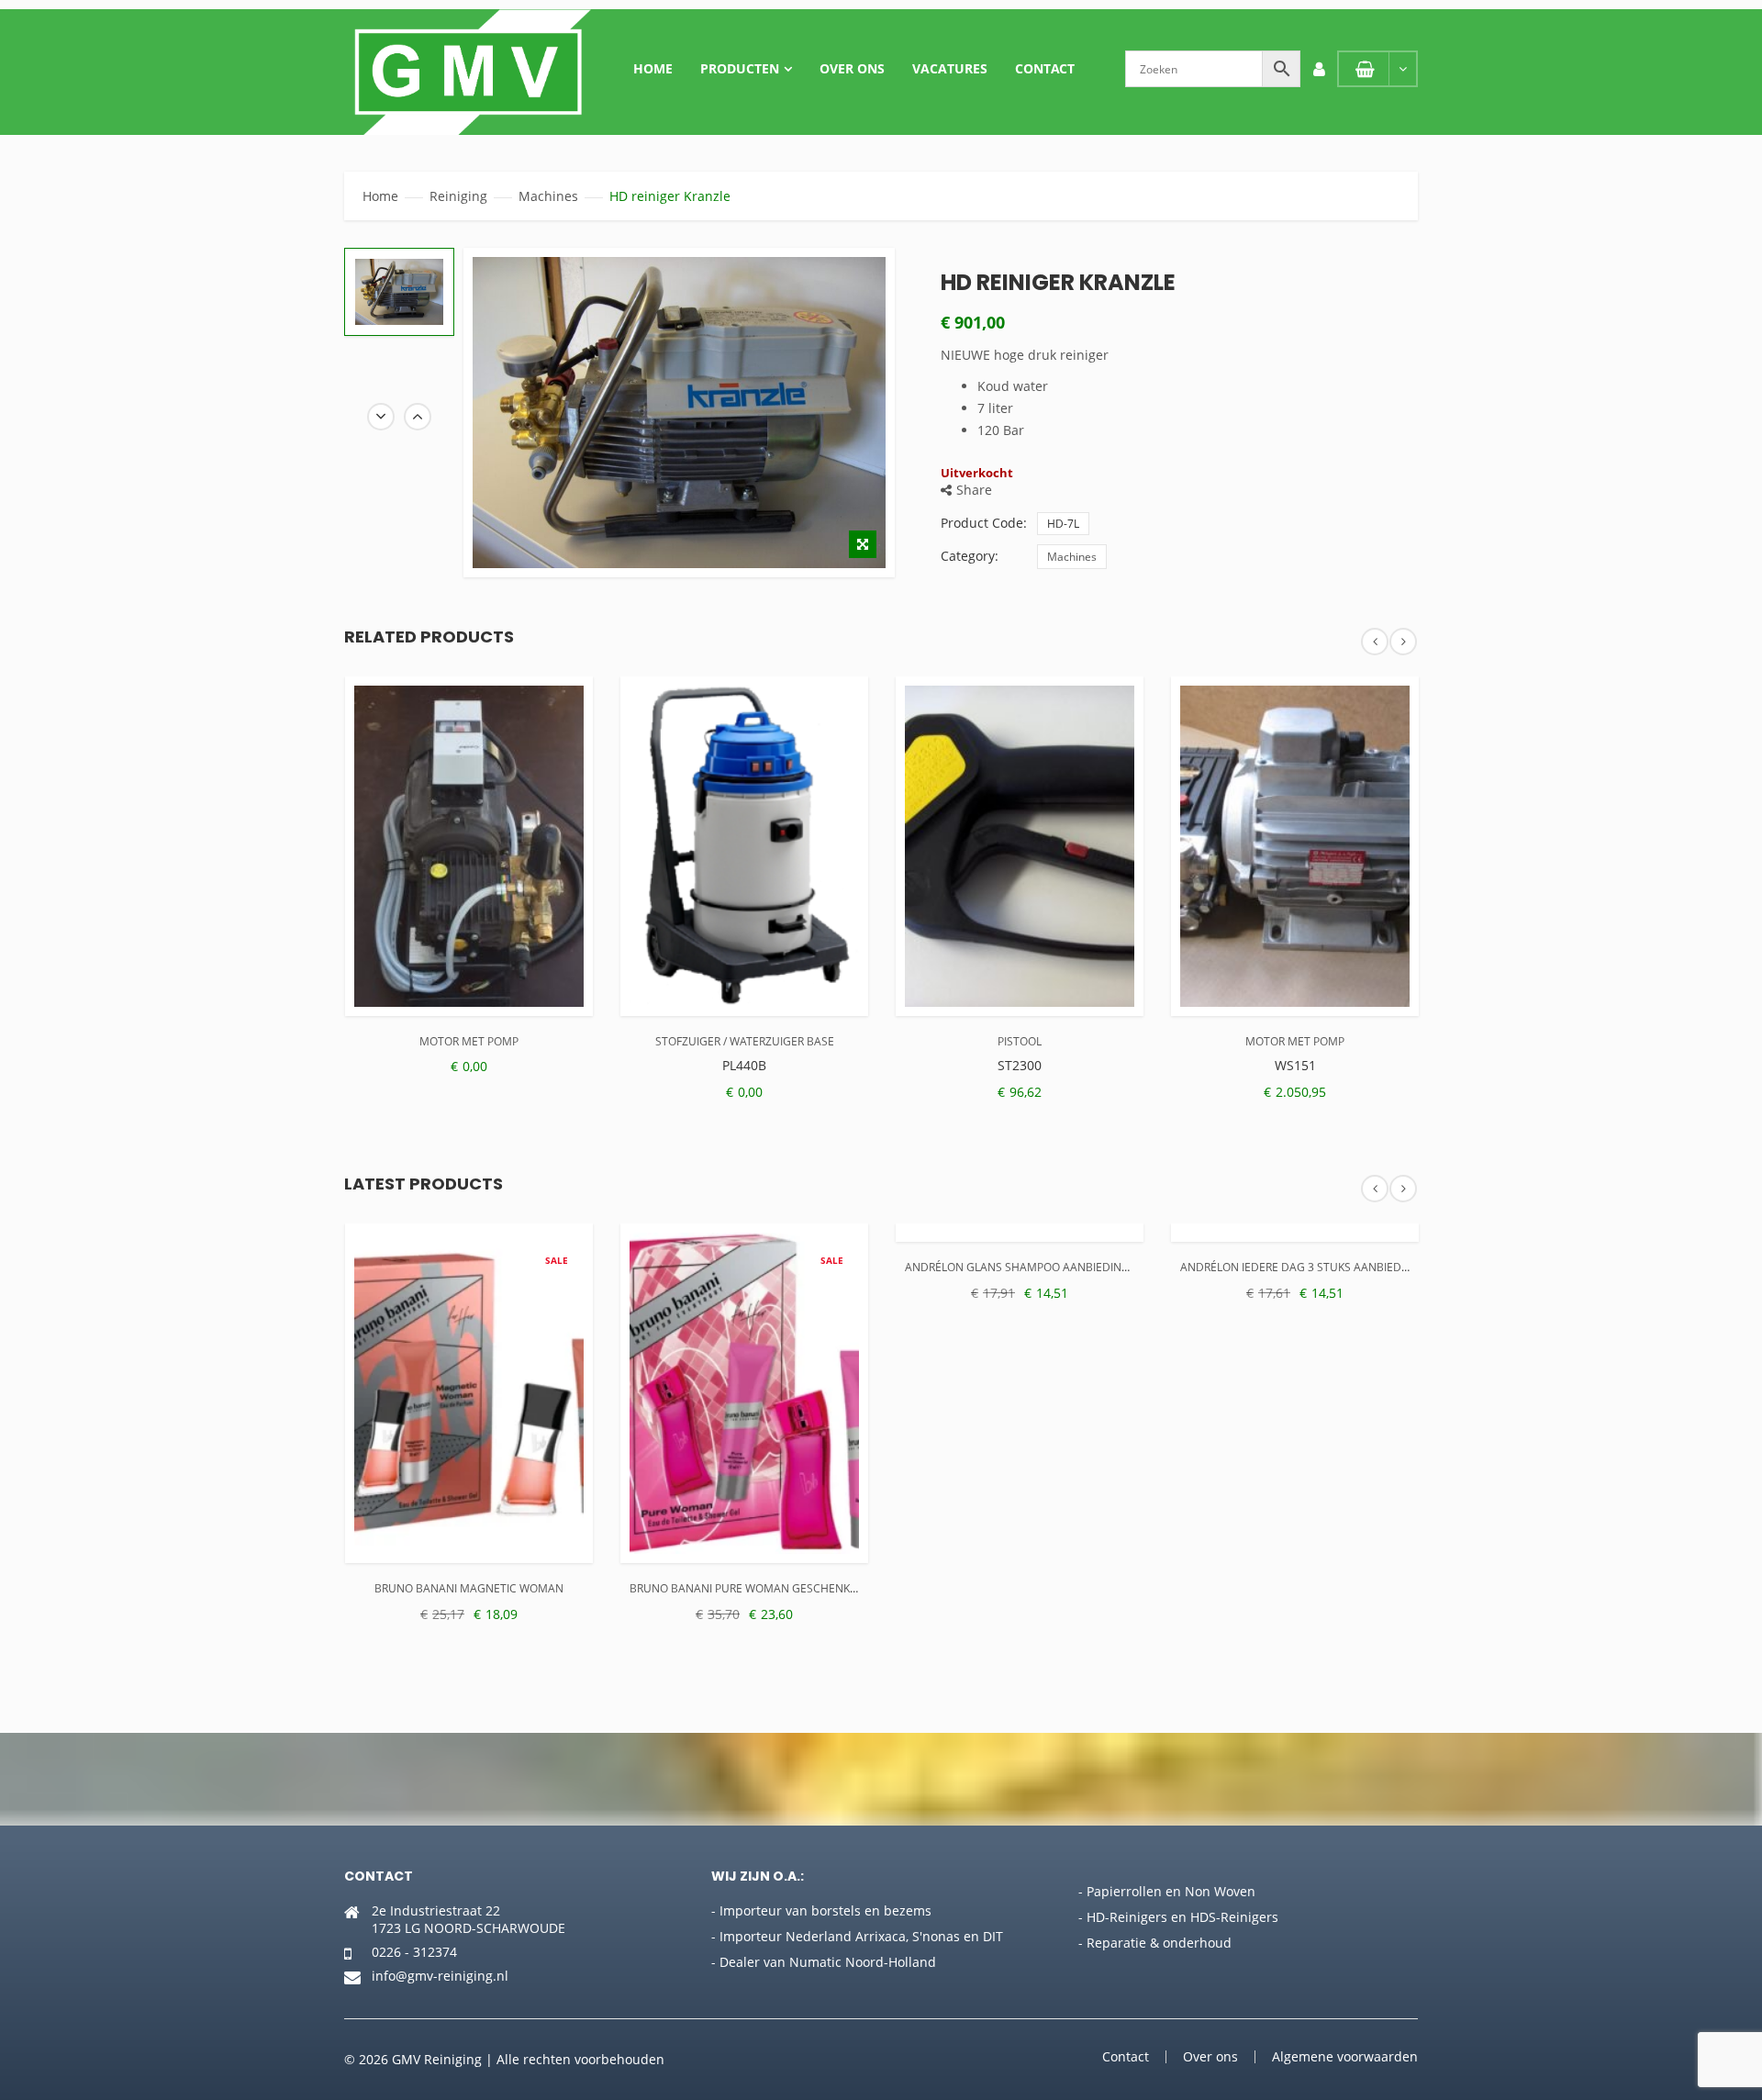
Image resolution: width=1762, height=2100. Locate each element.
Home (653, 68)
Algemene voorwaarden (1345, 2056)
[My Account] (1319, 69)
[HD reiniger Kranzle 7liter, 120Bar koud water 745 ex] (399, 292)
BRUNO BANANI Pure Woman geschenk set (751, 1588)
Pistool (1020, 1041)
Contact (1045, 68)
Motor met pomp (469, 1041)
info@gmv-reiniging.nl (440, 1976)
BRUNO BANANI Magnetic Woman (469, 1588)
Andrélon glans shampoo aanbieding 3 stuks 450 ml (1060, 1267)
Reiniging (458, 196)
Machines (548, 196)
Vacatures (950, 68)
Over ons (852, 68)
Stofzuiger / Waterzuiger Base (745, 1041)
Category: (970, 556)
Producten (740, 68)
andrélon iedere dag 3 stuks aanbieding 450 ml (1321, 1267)
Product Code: (984, 523)
